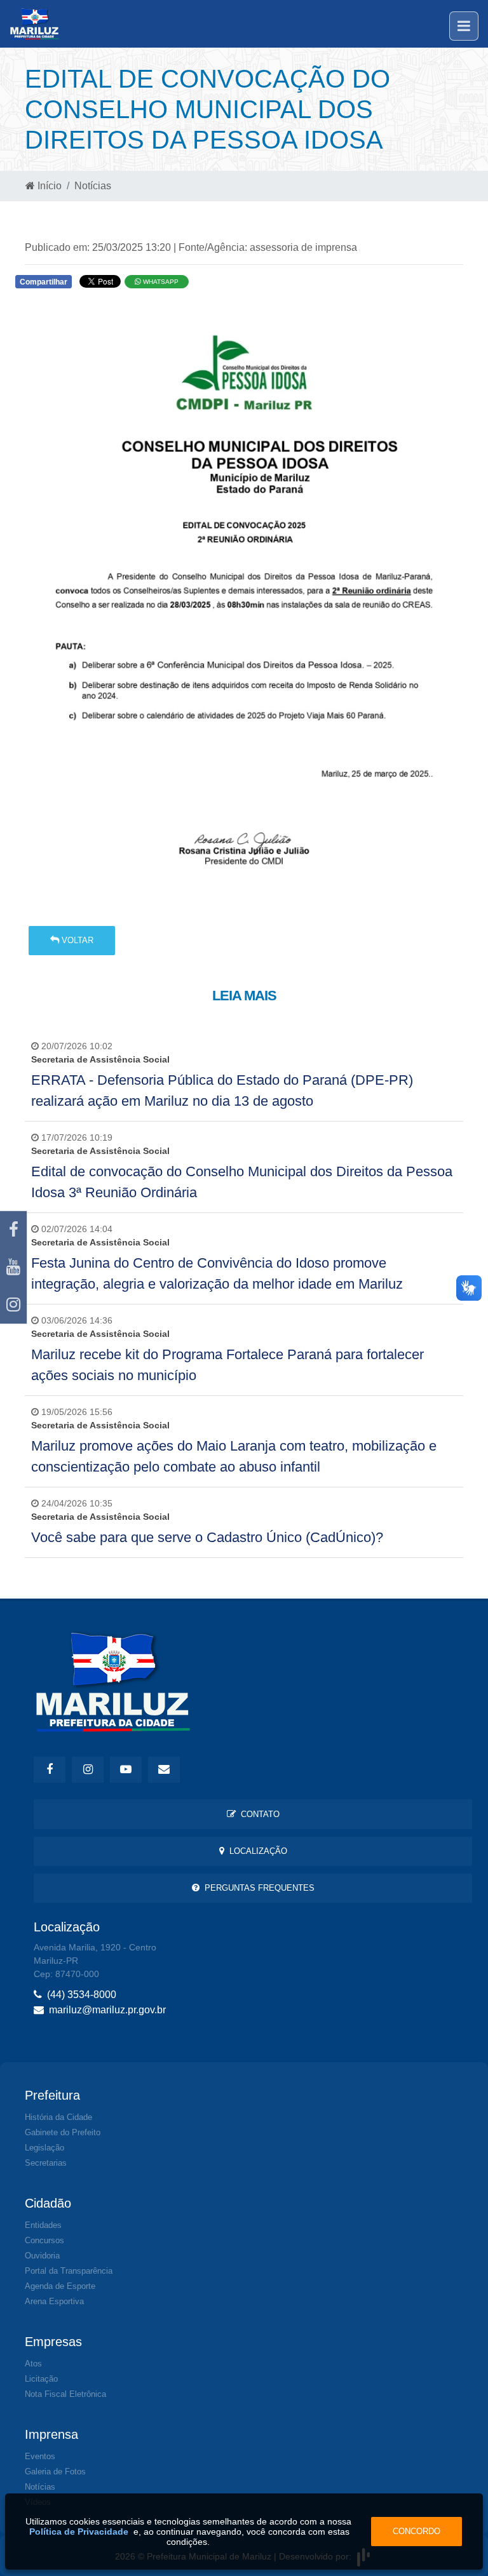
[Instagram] (13, 1305)
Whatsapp (160, 282)
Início (48, 186)
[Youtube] (13, 1267)
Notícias (93, 186)
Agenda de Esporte (60, 2286)
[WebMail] (164, 1770)
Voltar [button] (76, 940)
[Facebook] (13, 1230)
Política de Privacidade (79, 2532)
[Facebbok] (50, 1770)
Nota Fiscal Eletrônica (65, 2394)
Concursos (44, 2240)
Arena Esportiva (54, 2301)
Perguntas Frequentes (257, 1888)
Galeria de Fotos (55, 2472)
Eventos (40, 2456)
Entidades (43, 2225)
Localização (256, 1851)
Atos (33, 2364)
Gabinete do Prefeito (63, 2132)
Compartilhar (44, 282)
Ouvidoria (42, 2256)
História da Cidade (58, 2117)
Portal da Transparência (69, 2271)
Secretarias (46, 2163)
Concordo (417, 2531)
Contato (258, 1814)
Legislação (44, 2148)
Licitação (41, 2379)
